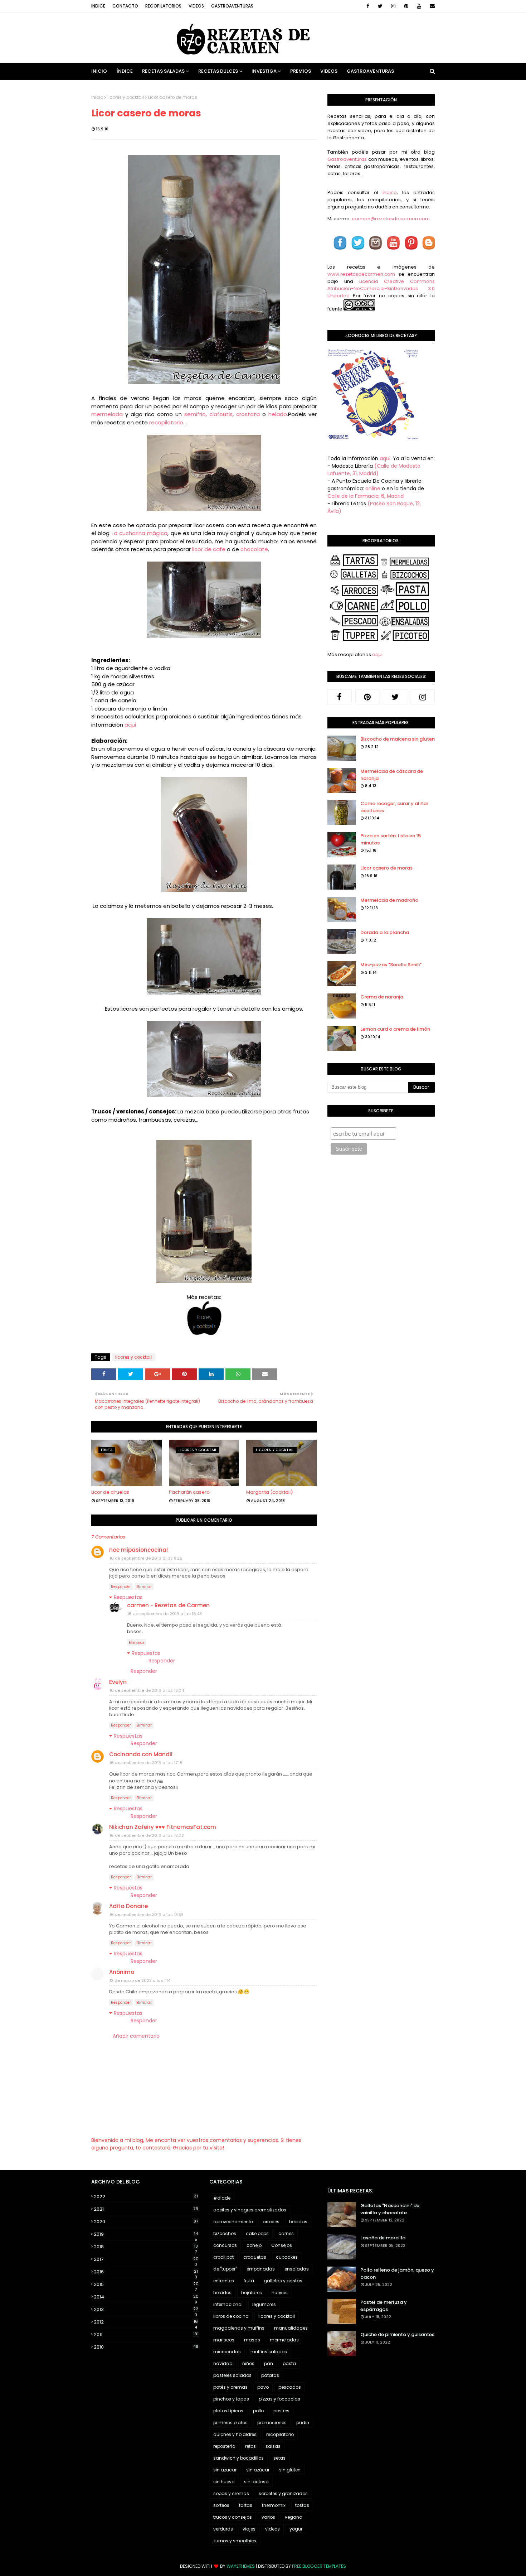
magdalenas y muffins (239, 2328)
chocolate (254, 549)
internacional (228, 2304)
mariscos (224, 2340)
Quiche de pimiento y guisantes (397, 2334)
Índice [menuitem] (125, 71)
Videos (196, 6)
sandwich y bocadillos (238, 2458)
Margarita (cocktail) (269, 1492)
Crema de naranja (382, 997)
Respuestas (128, 1597)
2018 (146, 2247)
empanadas (261, 2269)
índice (389, 192)
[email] (431, 6)
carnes (286, 2233)
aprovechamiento (233, 2222)
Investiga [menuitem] (264, 71)
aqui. (386, 458)
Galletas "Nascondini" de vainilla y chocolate (390, 2209)
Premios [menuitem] (301, 71)
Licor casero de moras (386, 868)
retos (250, 2446)
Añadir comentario (136, 2036)
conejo (254, 2245)
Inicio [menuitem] (99, 71)
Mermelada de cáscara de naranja (392, 775)
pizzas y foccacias (279, 2399)
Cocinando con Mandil (141, 1754)
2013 (146, 2310)
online (373, 488)
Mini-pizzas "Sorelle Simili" (391, 965)
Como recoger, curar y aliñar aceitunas (394, 807)
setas (279, 2458)
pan (269, 2363)
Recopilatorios (163, 6)
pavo (263, 2387)
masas (252, 2340)
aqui (130, 725)
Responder (121, 1587)
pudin (303, 2423)
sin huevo (224, 2482)
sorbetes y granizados (283, 2493)
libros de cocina (231, 2316)
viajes (249, 2529)
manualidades (291, 2328)
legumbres (264, 2304)
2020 (146, 2222)
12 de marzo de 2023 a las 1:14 (140, 1980)
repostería (224, 2446)
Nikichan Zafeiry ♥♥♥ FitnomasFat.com (163, 1827)
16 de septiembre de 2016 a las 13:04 (147, 1690)
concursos (225, 2245)
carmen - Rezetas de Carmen (168, 1605)
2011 (146, 2334)
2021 (146, 2209)
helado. (277, 414)
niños (248, 2363)
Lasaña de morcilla (383, 2238)
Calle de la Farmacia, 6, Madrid (366, 496)
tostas (302, 2505)
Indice (98, 6)
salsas (273, 2446)
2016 (146, 2272)
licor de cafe (209, 549)
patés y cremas (230, 2387)
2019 (146, 2234)
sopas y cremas (231, 2493)
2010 (146, 2347)
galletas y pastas (283, 2281)
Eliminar (144, 1587)
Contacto (125, 6)
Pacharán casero (189, 1492)
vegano (293, 2517)
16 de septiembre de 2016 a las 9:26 (146, 1558)
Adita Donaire (128, 1906)
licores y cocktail (126, 97)
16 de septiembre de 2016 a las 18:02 (147, 1835)
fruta (249, 2281)
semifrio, (196, 414)
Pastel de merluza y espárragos (384, 2306)
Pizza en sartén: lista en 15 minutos (391, 839)
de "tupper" (225, 2269)
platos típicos (228, 2411)
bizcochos (225, 2233)
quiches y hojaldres (235, 2434)
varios (268, 2517)
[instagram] (393, 6)
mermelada (107, 414)
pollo (258, 2411)
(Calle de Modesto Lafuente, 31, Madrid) (374, 470)
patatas (270, 2375)
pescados (290, 2387)
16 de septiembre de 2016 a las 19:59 (147, 1915)
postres (281, 2411)
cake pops (257, 2233)
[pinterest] (406, 6)
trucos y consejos (233, 2517)
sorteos (221, 2505)
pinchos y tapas (231, 2399)
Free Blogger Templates (319, 2566)
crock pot (223, 2257)
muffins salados (269, 2352)
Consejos (282, 2245)
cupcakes (287, 2257)
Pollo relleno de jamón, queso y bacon (397, 2274)
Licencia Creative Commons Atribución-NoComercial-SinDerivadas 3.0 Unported (381, 288)
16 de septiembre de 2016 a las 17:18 (146, 1763)
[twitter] (380, 6)
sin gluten (290, 2470)
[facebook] (368, 6)
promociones (272, 2423)
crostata (248, 414)
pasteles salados (232, 2375)
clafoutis (221, 414)
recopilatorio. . (169, 422)
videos (272, 2529)
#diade (222, 2198)
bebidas (298, 2222)
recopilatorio (280, 2434)
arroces (271, 2222)
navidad (223, 2363)
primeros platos (230, 2423)
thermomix (274, 2505)
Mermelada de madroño (389, 900)
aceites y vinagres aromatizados (250, 2210)
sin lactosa (256, 2482)
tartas (246, 2505)
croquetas (255, 2257)
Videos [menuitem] (329, 71)
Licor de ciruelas (110, 1492)
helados (222, 2293)
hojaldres (252, 2293)
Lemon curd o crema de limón (395, 1029)
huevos (280, 2293)
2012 (146, 2322)
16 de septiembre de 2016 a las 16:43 (165, 1614)
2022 (146, 2197)
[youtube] (419, 6)
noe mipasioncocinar (139, 1550)
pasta (289, 2363)
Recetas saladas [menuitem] (163, 71)
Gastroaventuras (232, 6)
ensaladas (297, 2269)
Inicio (97, 97)
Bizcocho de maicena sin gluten (398, 739)
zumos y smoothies (235, 2541)
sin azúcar (258, 2470)
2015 (146, 2284)
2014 (146, 2297)
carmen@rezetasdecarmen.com (390, 219)
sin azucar (225, 2470)
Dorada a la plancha (385, 932)
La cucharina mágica (138, 533)
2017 (146, 2259)
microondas (227, 2352)
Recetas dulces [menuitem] (218, 71)
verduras (223, 2529)
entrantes (224, 2281)
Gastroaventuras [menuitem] (370, 71)
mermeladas (284, 2340)
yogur (296, 2529)
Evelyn (118, 1682)
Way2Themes (241, 2566)
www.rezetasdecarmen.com (361, 274)
